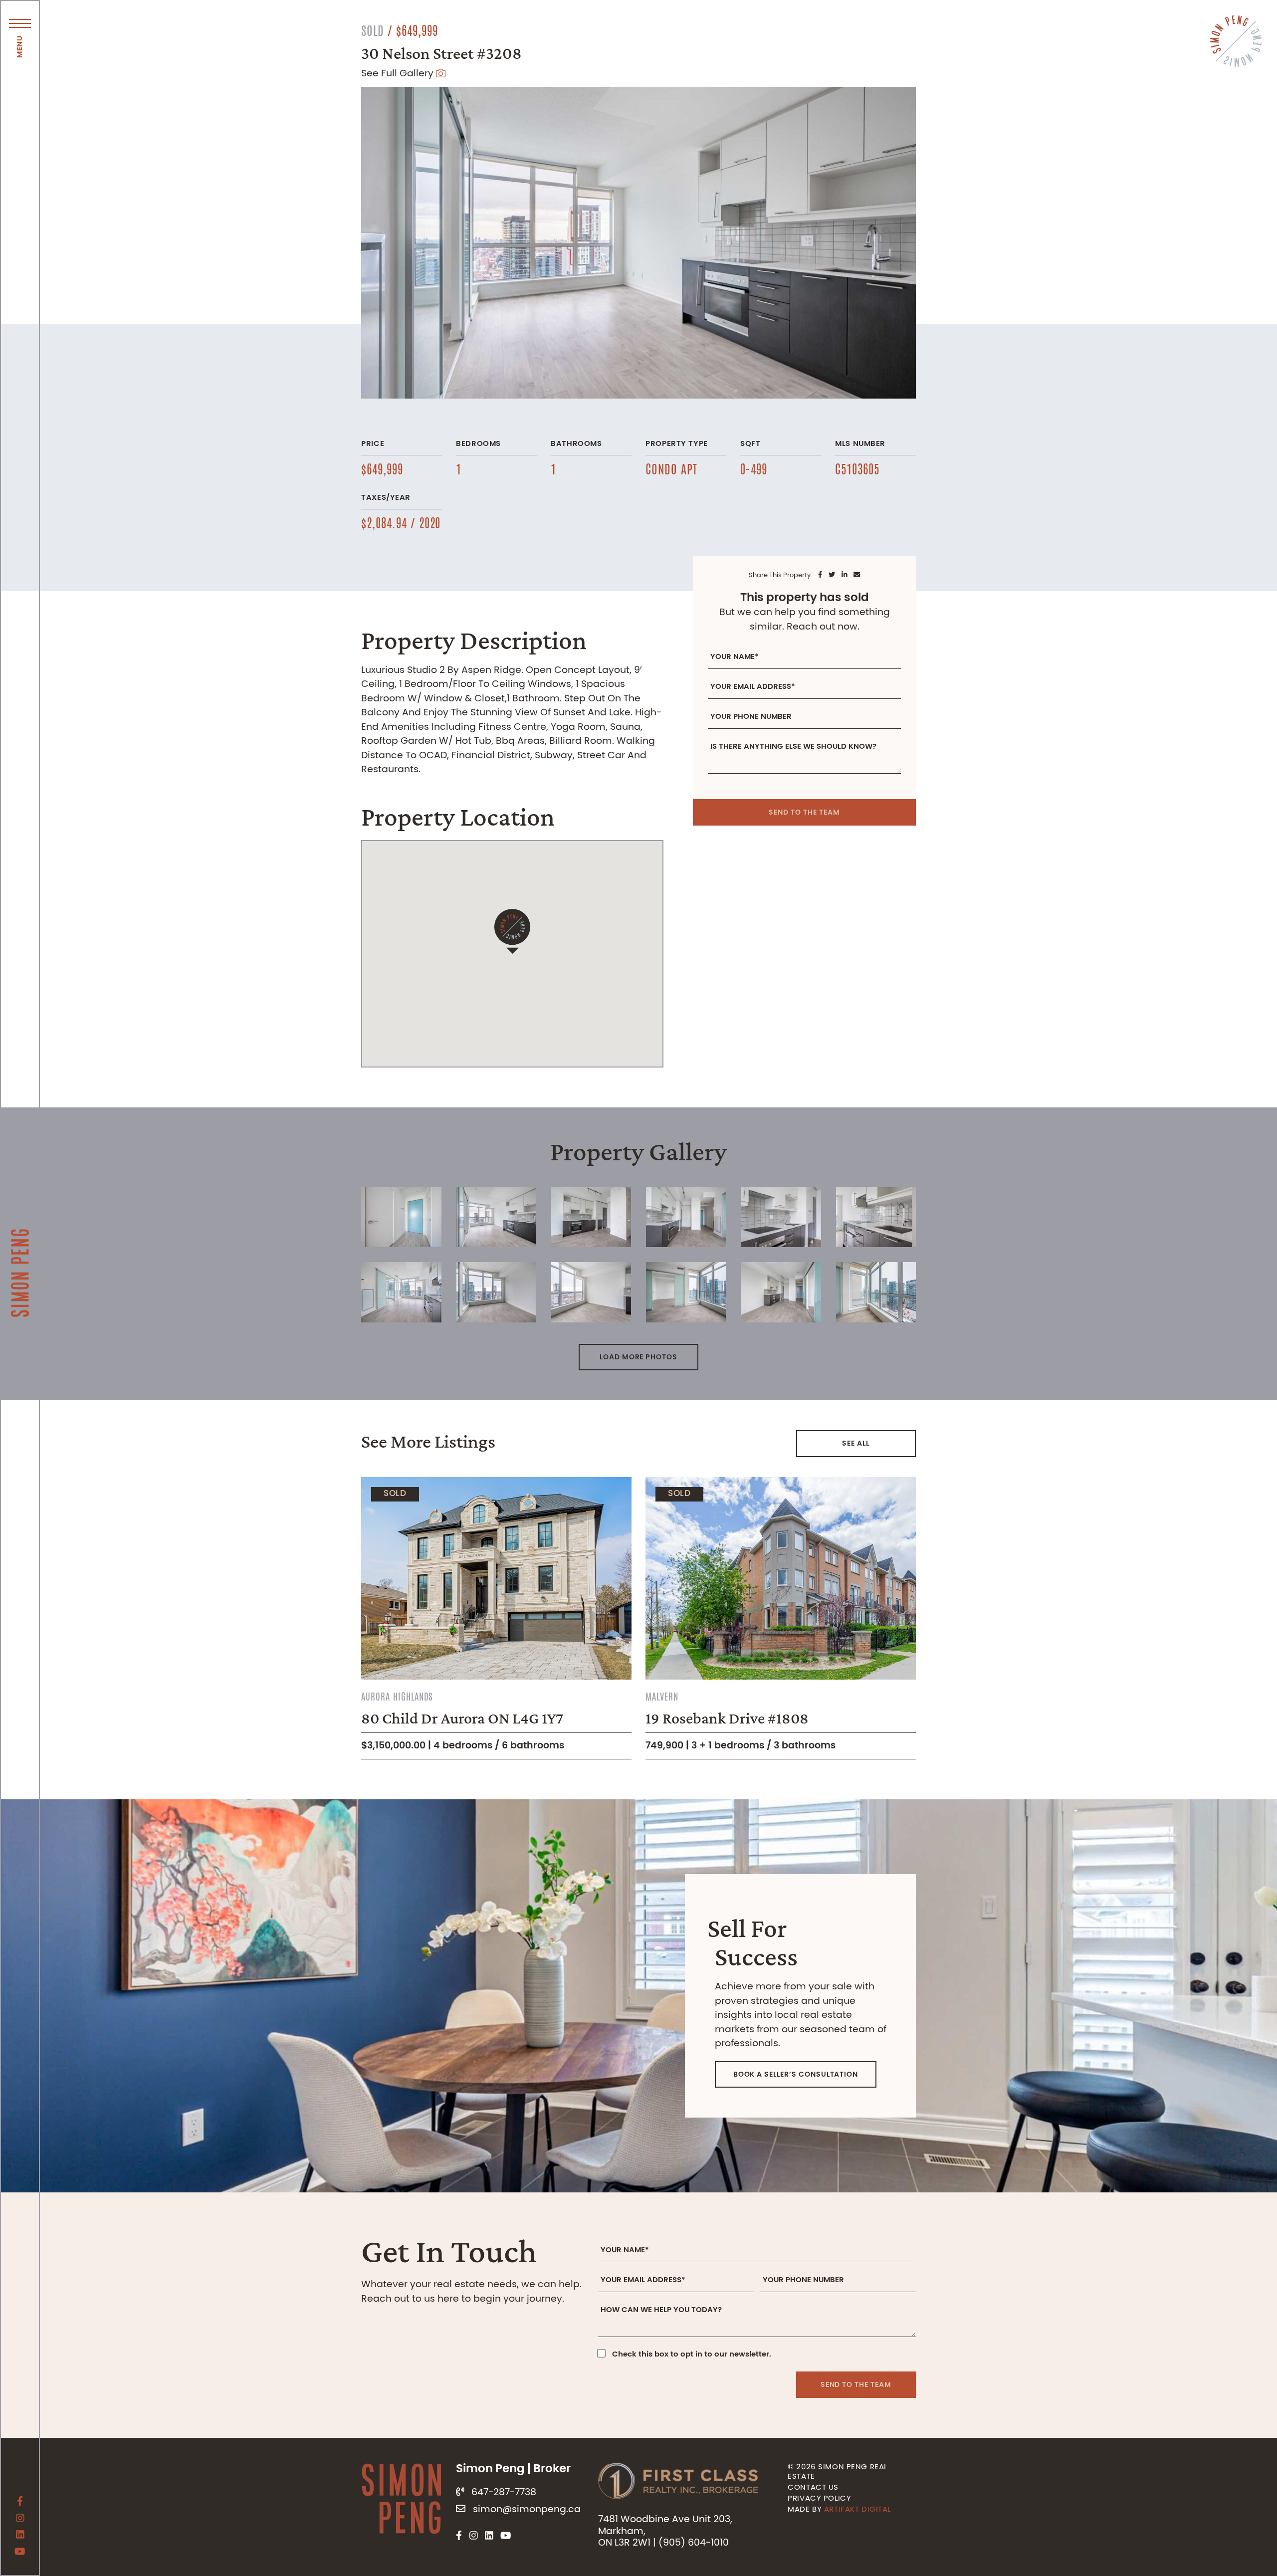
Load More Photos (638, 1357)
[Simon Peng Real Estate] (20, 1238)
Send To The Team (804, 813)
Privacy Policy (819, 2499)
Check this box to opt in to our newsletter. (692, 2355)
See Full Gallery (399, 74)
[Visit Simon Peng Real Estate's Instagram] (20, 2520)
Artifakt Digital (857, 2510)
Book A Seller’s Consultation (796, 2075)
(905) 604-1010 (694, 2543)
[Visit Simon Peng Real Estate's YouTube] (20, 2553)
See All (856, 1444)
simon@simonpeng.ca (527, 2509)
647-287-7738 (504, 2492)
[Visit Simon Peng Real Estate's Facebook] (20, 2503)
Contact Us (813, 2488)
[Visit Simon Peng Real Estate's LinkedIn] (20, 2536)
